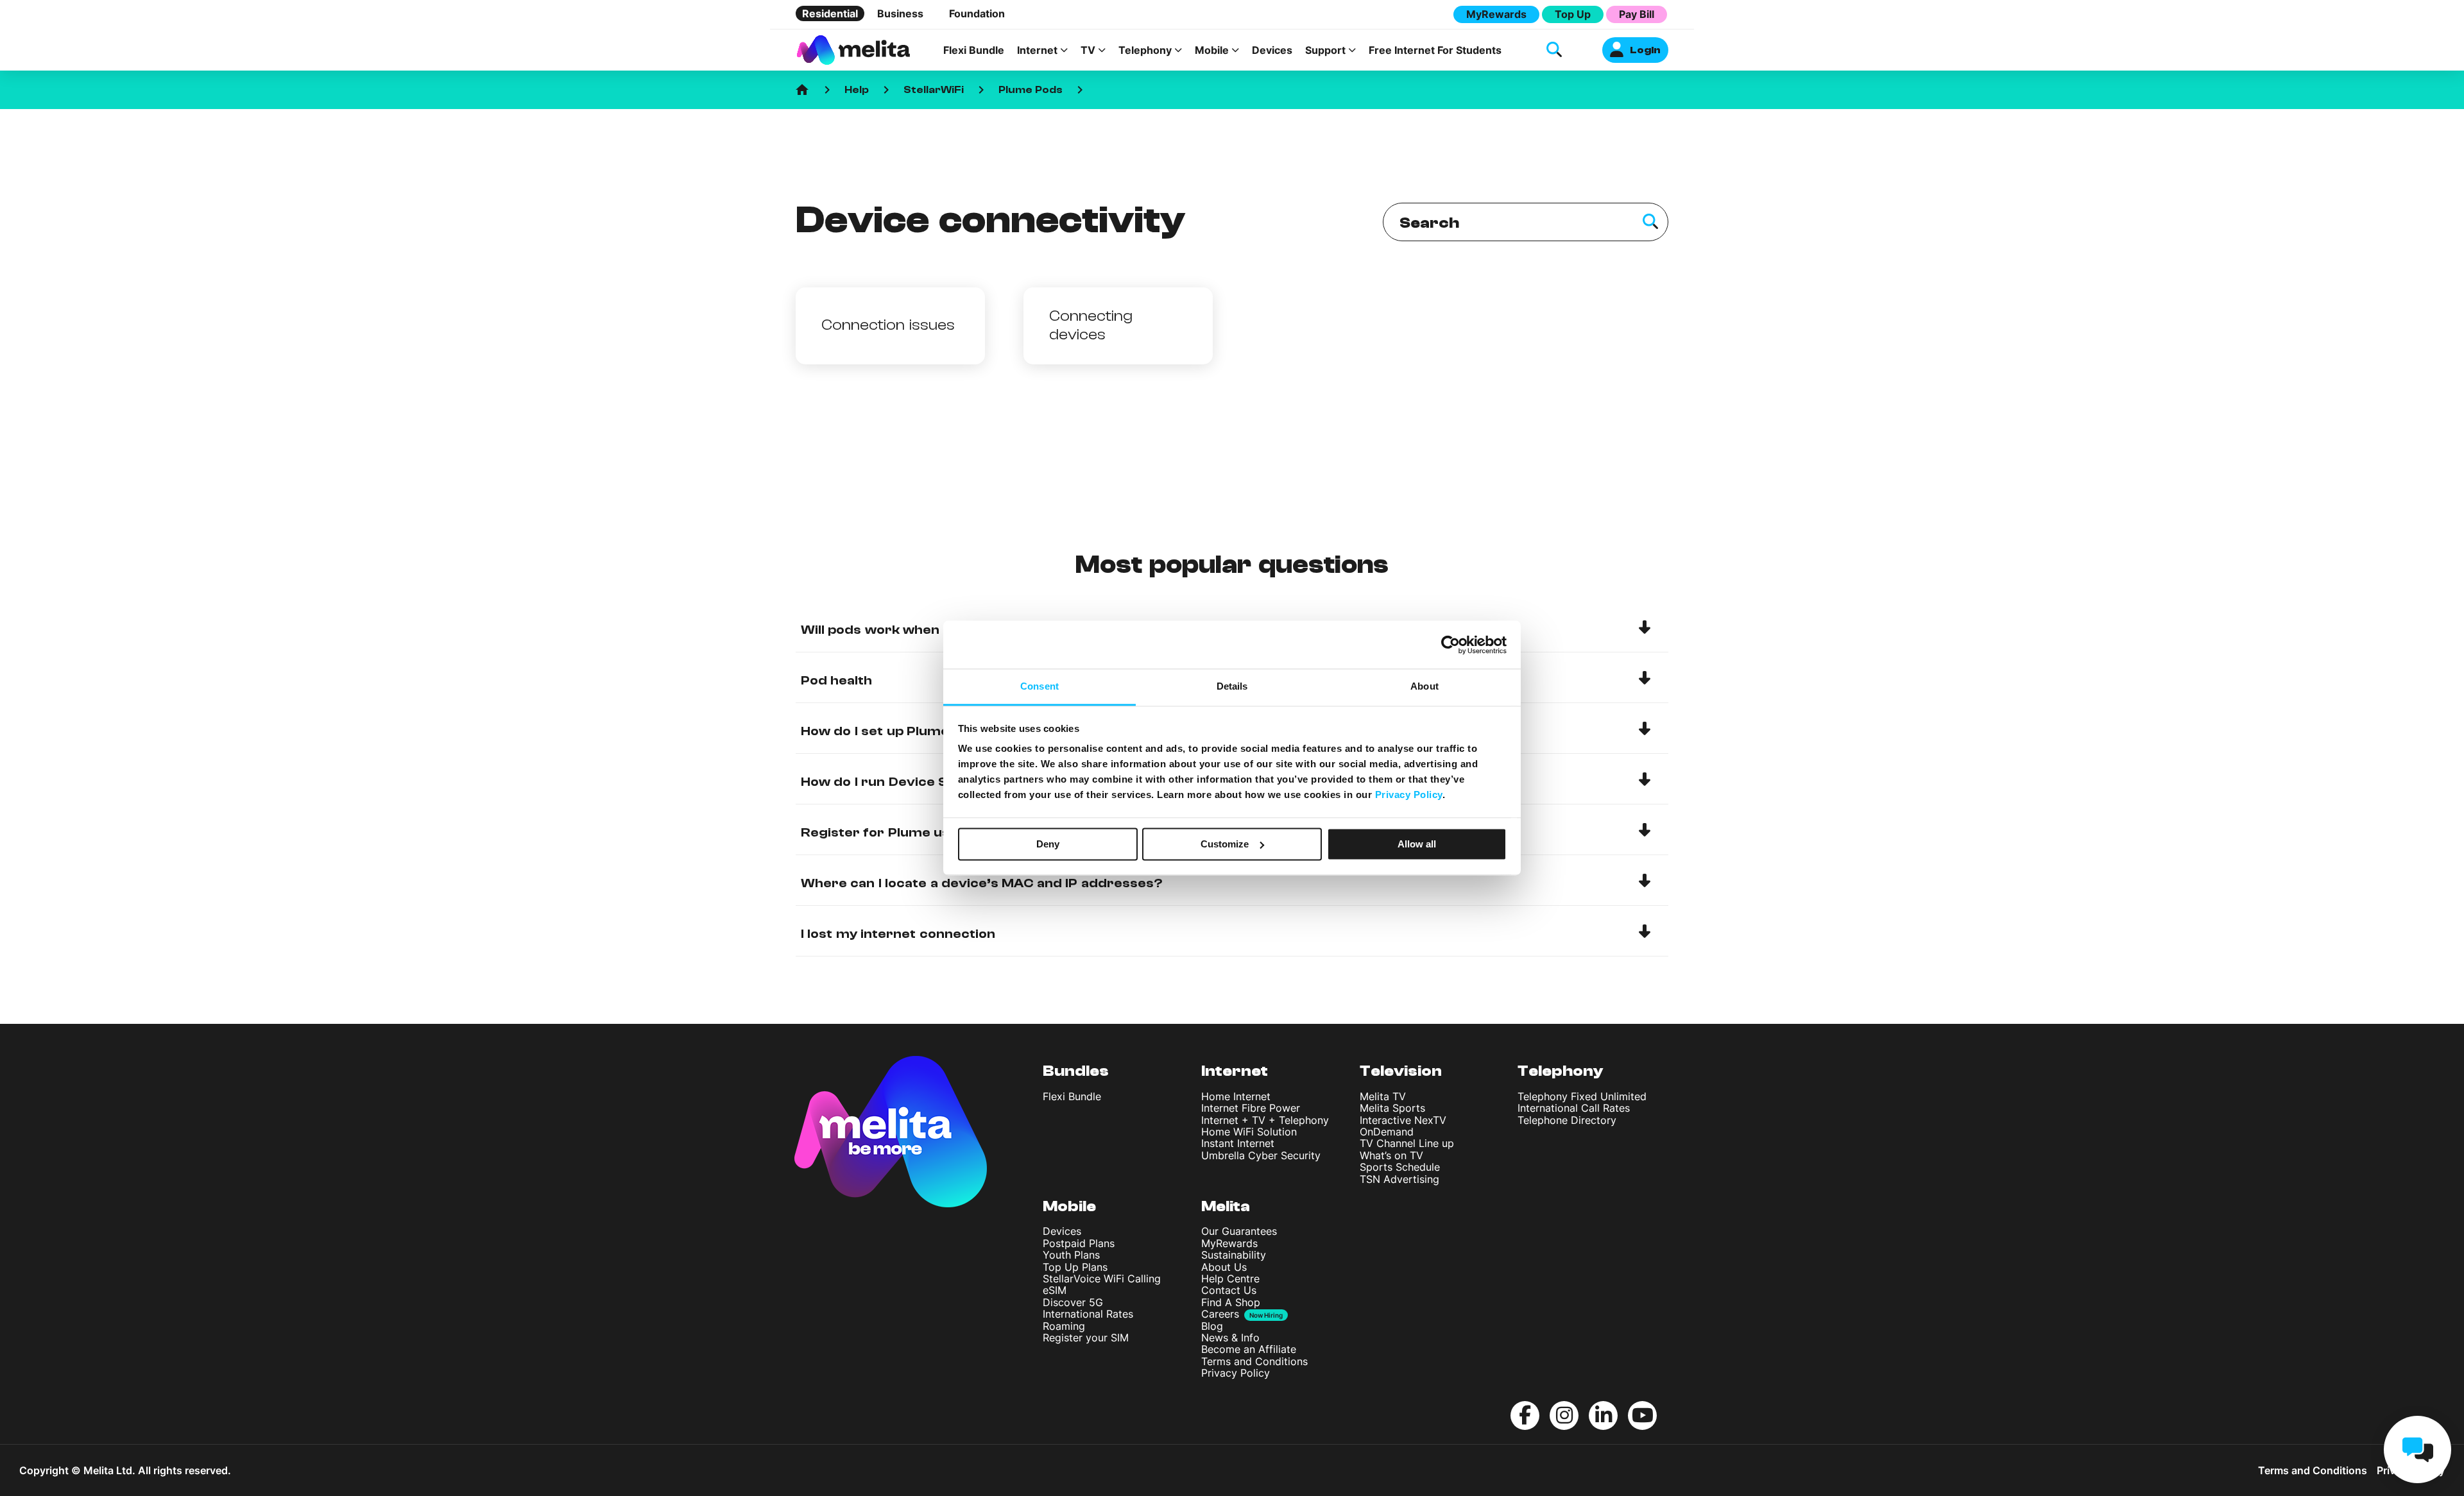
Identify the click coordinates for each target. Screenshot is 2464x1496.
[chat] (2417, 1449)
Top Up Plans (1075, 1267)
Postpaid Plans (1079, 1243)
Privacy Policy (1236, 1373)
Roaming (1064, 1326)
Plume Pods (1031, 90)
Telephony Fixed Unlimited (1582, 1096)
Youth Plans (1071, 1255)
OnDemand (1387, 1132)
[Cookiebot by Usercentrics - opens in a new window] (1450, 645)
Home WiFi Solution (1249, 1132)
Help (857, 90)
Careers (1220, 1314)
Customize (1225, 844)
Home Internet (1236, 1096)
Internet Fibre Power (1251, 1108)
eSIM (1055, 1290)
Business (900, 13)
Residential (830, 13)
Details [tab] (1232, 686)
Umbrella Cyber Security (1261, 1155)
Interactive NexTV (1403, 1120)
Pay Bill (1637, 14)
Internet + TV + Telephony (1265, 1120)
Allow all (1417, 844)
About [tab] (1425, 686)
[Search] (1650, 222)
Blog (1212, 1326)
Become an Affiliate (1249, 1349)
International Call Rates (1574, 1108)
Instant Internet (1238, 1143)
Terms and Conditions (1254, 1361)
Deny (1048, 844)
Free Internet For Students (1435, 50)
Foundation (977, 13)
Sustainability (1234, 1255)
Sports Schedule (1400, 1167)
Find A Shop (1231, 1302)
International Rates (1088, 1314)
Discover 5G (1073, 1302)
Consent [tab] (1039, 686)
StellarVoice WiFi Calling (1102, 1279)
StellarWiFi (934, 90)
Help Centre (1230, 1279)
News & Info (1230, 1338)
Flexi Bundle (974, 50)
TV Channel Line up (1407, 1143)
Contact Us (1229, 1290)
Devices (1272, 50)
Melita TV (1383, 1096)
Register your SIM (1086, 1338)
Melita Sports (1392, 1108)
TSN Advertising (1399, 1179)
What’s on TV (1391, 1155)
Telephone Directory (1567, 1120)
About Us (1224, 1267)
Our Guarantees (1239, 1231)
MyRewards (1496, 14)
